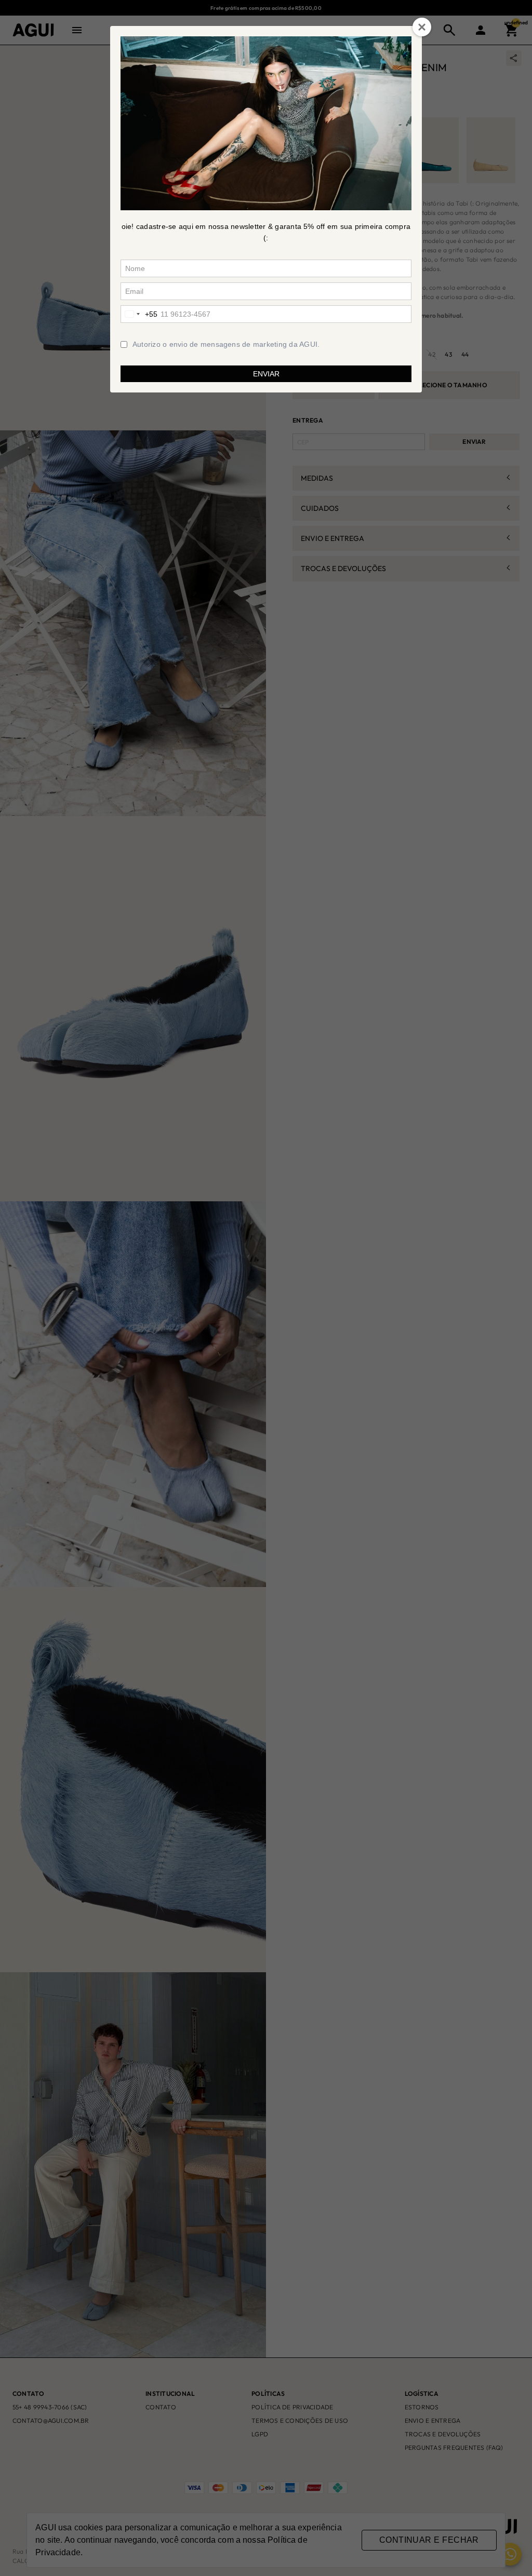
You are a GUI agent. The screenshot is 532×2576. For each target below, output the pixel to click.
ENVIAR (266, 374)
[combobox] (139, 314)
